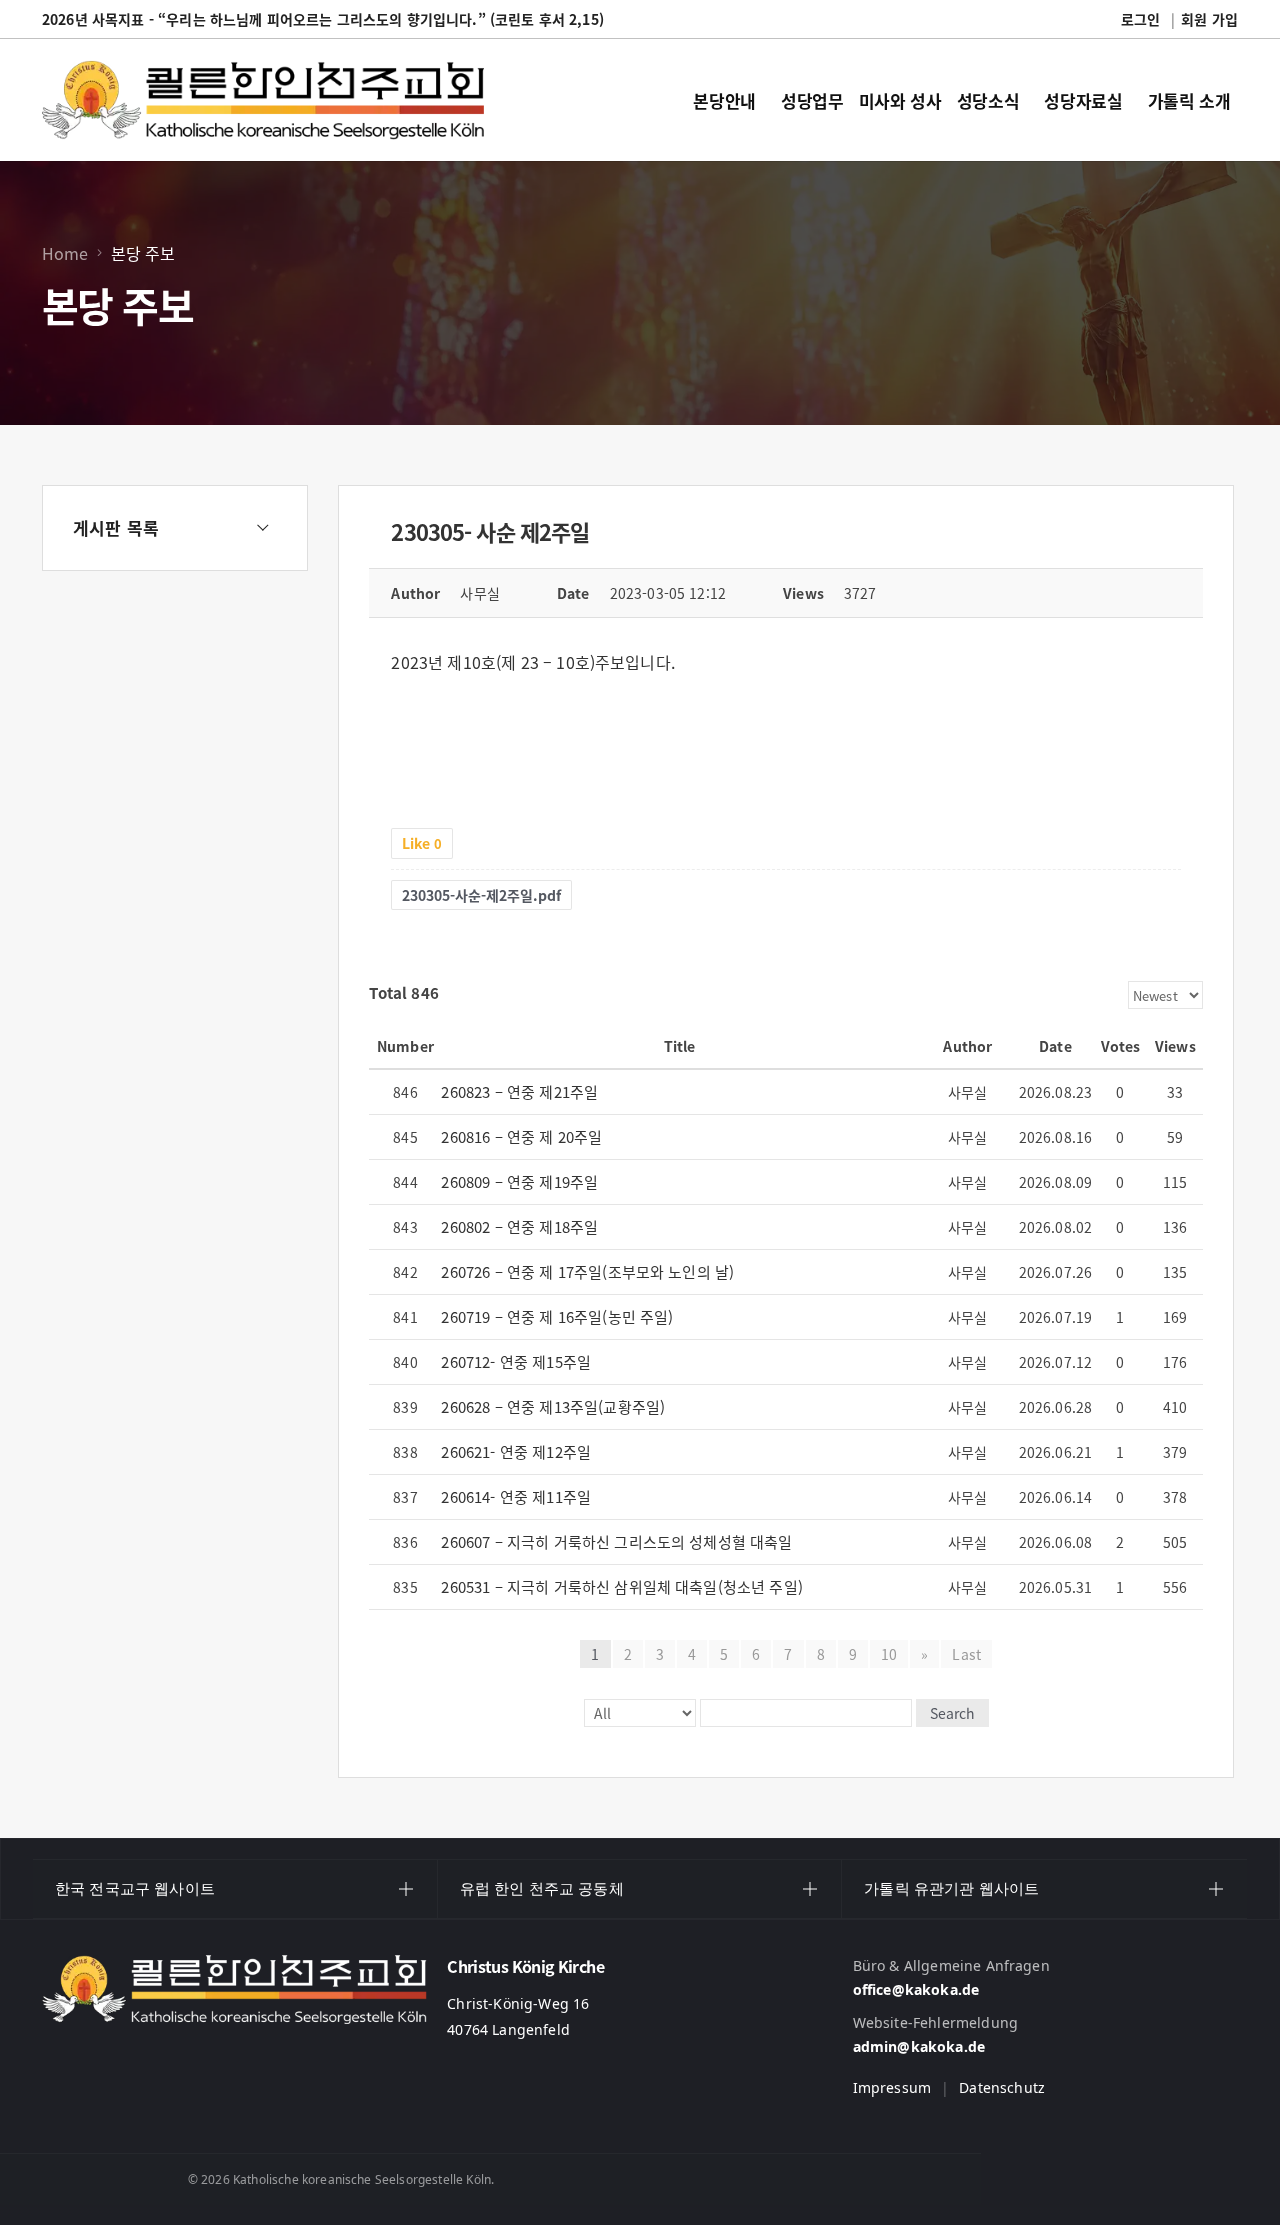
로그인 (1140, 19)
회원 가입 (1209, 19)
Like (422, 843)
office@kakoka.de (916, 1989)
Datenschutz (1002, 2087)
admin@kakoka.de (919, 2046)
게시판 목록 (116, 527)
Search (952, 1713)
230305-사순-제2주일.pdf (481, 895)
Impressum (892, 2087)
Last (966, 1654)
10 (889, 1654)
